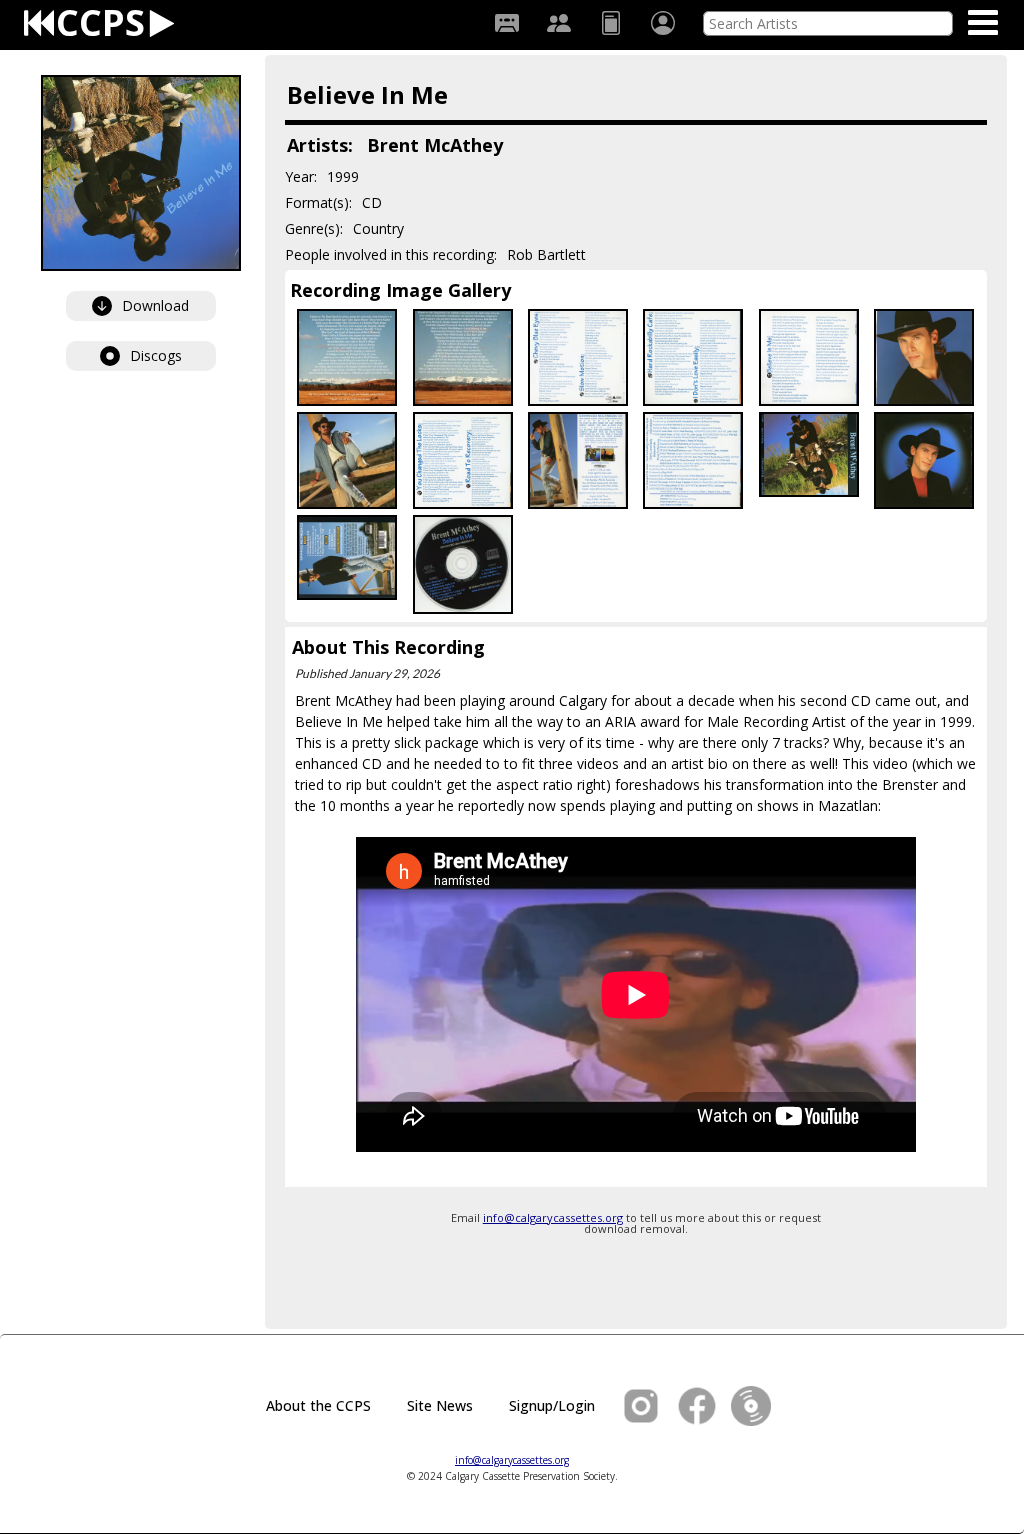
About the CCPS (318, 1405)
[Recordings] (507, 23)
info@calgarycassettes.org (553, 1217)
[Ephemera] (611, 23)
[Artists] (559, 23)
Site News (440, 1405)
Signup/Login (552, 1405)
